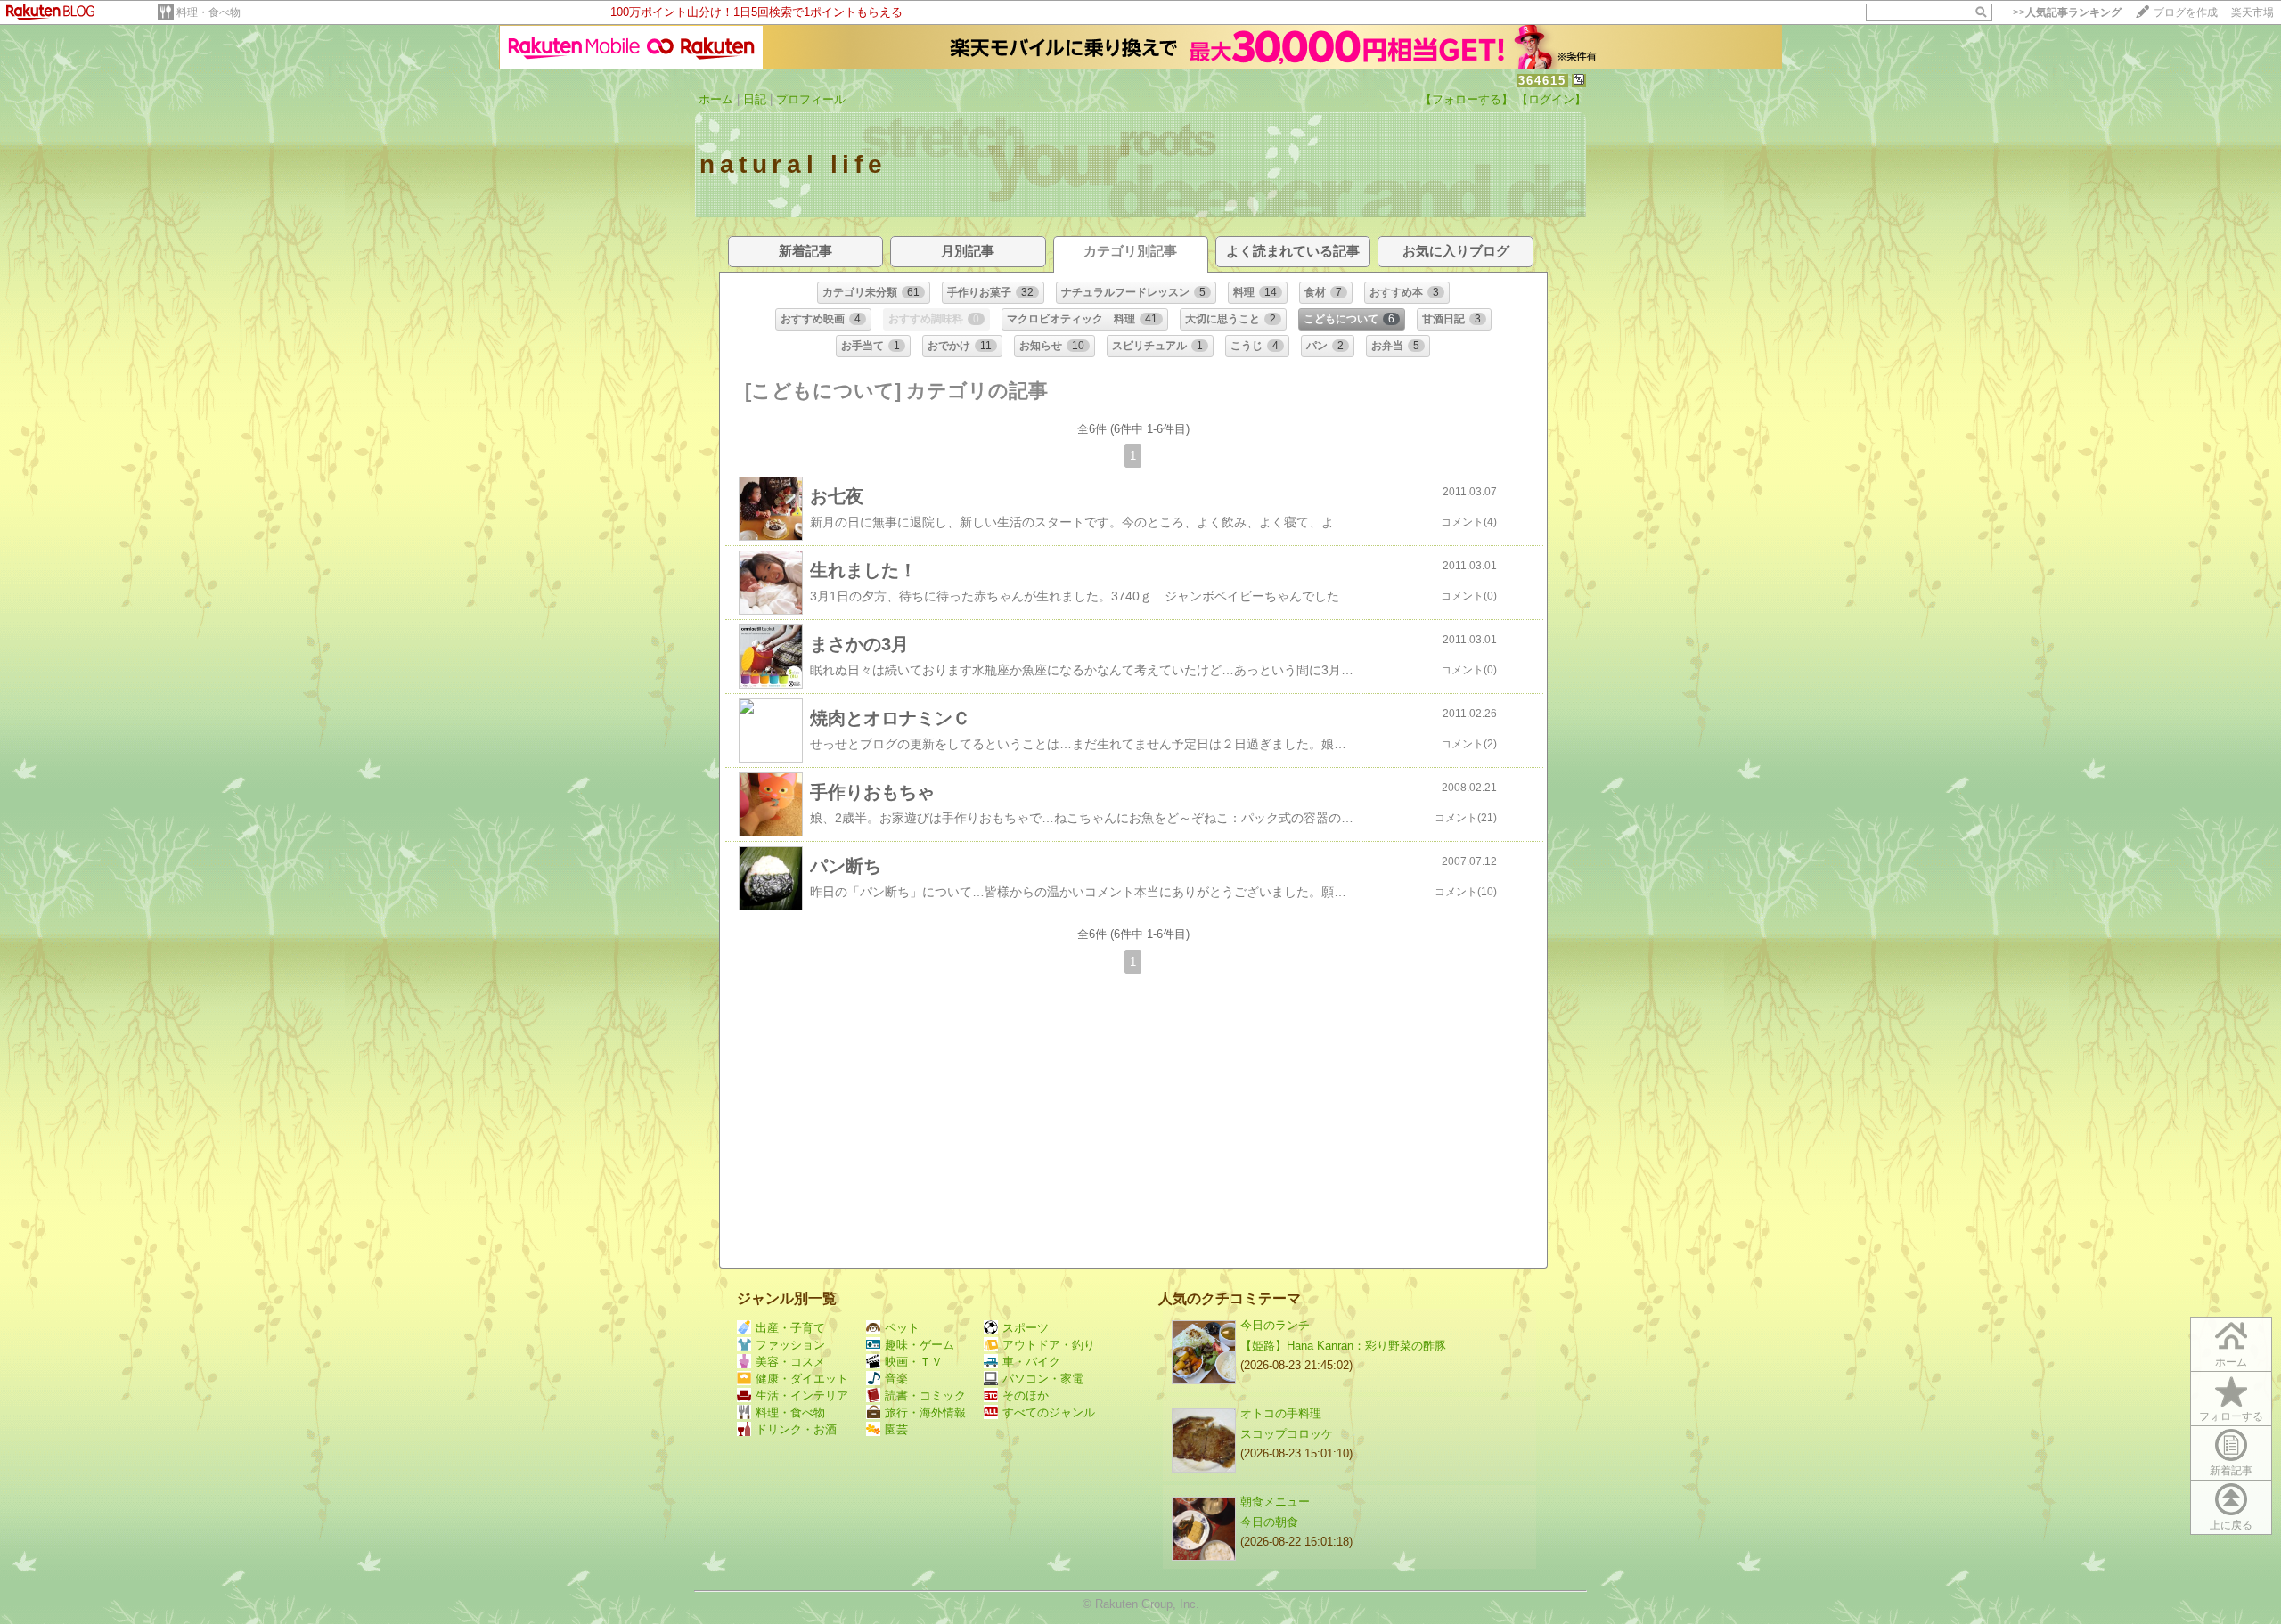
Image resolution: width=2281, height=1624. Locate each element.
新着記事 (2231, 1471)
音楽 (896, 1379)
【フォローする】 (1467, 99)
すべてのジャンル (1049, 1412)
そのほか (1026, 1395)
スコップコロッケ (1287, 1434)
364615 (1542, 81)
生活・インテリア (802, 1395)
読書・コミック (925, 1395)
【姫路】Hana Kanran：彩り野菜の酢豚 (1343, 1346)
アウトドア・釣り (1049, 1345)
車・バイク (1031, 1362)
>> (2067, 12)
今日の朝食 (1269, 1522)
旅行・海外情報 (925, 1412)
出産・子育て (790, 1328)
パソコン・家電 (1043, 1379)
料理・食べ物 (208, 12)
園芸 (896, 1429)
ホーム (716, 99)
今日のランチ (1275, 1325)
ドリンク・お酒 (796, 1429)
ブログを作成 (2186, 12)
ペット (902, 1328)
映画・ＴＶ (914, 1362)
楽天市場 (2252, 12)
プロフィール (811, 99)
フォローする (2231, 1416)
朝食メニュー (1275, 1502)
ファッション (790, 1345)
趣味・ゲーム (920, 1345)
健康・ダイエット (802, 1379)
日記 (755, 99)
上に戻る (2231, 1525)
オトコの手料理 (1281, 1413)
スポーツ (1026, 1328)
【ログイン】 (1551, 99)
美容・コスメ (790, 1362)
